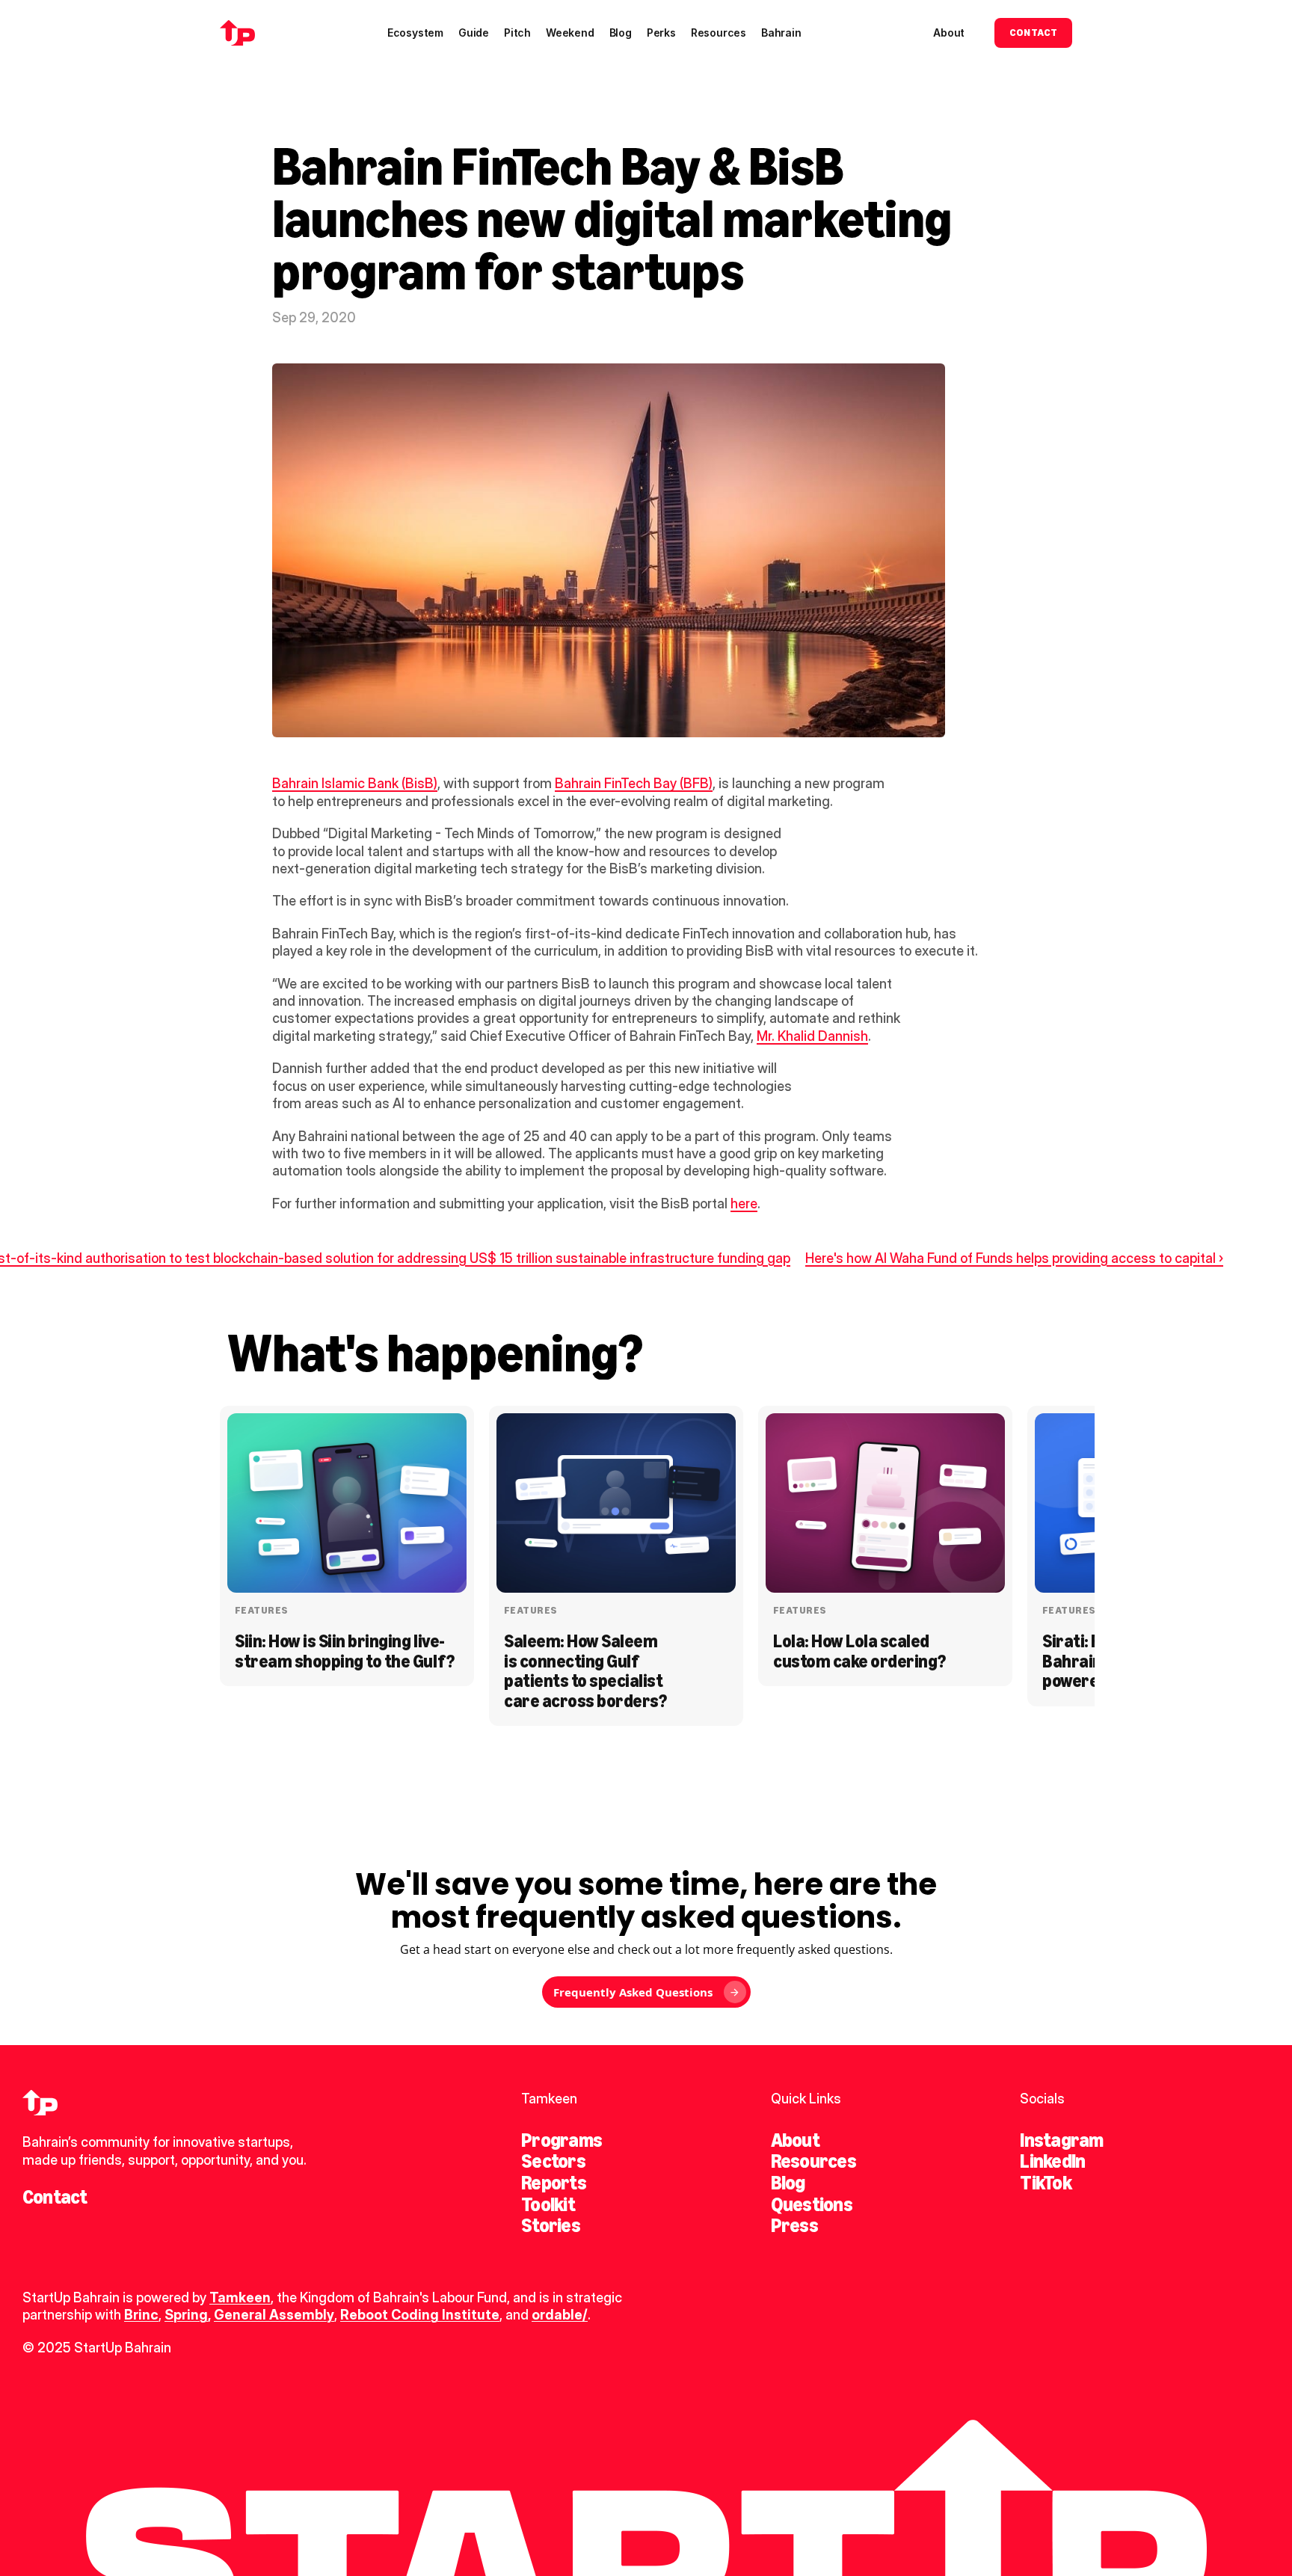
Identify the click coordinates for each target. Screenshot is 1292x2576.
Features (261, 1610)
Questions (812, 2204)
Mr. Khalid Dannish (812, 1036)
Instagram (1061, 2140)
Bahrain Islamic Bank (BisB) (355, 783)
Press (794, 2225)
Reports (554, 2183)
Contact (55, 2197)
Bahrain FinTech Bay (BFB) (634, 783)
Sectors (553, 2161)
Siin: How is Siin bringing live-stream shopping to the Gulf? (345, 1651)
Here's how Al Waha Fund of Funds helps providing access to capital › (1014, 1258)
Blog (788, 2183)
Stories (551, 2225)
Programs (562, 2140)
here (744, 1204)
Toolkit (548, 2204)
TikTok (1045, 2183)
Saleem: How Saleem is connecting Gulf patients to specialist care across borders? (585, 1670)
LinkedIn (1052, 2161)
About (795, 2140)
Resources (813, 2161)
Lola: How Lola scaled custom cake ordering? (859, 1651)
